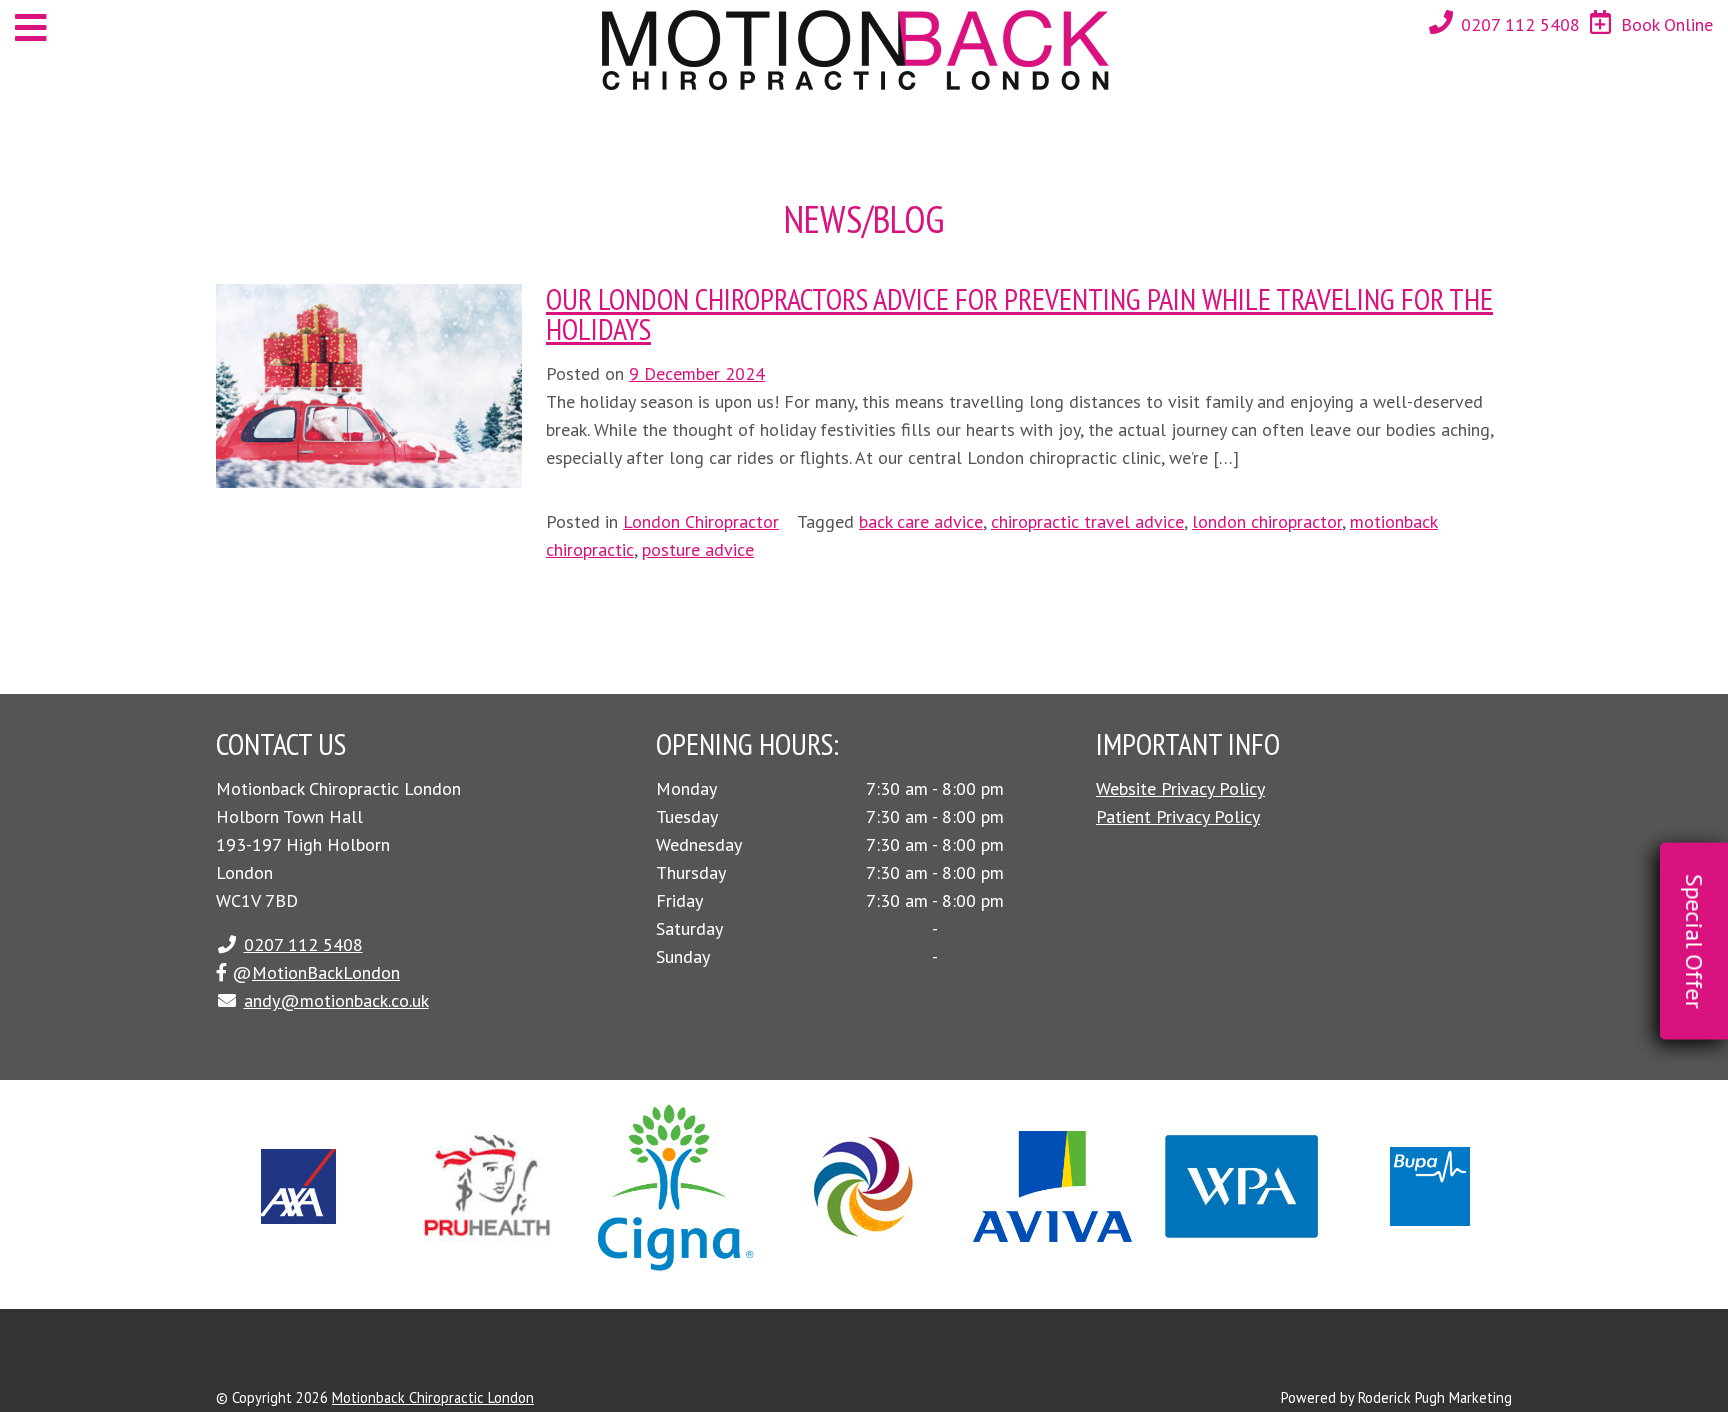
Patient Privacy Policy (1178, 816)
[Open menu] (31, 27)
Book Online (1667, 24)
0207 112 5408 (1520, 24)
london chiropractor (1267, 521)
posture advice (698, 549)
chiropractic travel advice (1087, 521)
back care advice (921, 521)
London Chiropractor (701, 521)
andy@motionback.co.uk (336, 1000)
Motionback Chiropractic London (433, 1397)
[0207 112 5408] (1441, 22)
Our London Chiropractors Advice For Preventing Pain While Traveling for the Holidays (1019, 313)
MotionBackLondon (326, 972)
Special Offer (1694, 941)
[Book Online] (1601, 22)
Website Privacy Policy (1180, 788)
